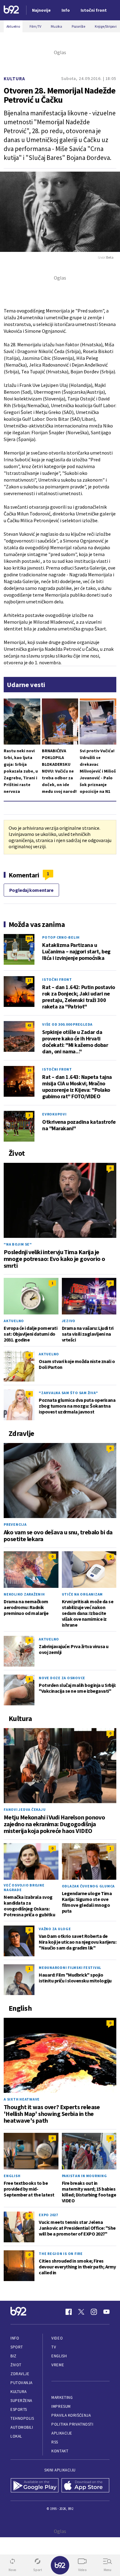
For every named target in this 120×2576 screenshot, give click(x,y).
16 (29, 1070)
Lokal (16, 2436)
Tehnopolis (22, 2418)
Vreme (58, 2365)
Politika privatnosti (72, 2424)
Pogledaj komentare (31, 890)
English (12, 2176)
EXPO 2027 (48, 2215)
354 (29, 938)
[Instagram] (94, 2312)
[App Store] (85, 2486)
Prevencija (15, 1524)
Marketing (62, 2397)
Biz (14, 2356)
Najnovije (41, 10)
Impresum (61, 2406)
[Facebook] (69, 2312)
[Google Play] (35, 2486)
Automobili (22, 2427)
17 (29, 980)
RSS (55, 2442)
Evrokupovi (54, 1114)
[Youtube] (106, 2312)
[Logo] (11, 10)
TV (54, 2347)
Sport (17, 2347)
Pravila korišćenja (71, 2415)
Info (15, 2338)
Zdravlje (20, 2374)
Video (57, 2338)
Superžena (21, 2401)
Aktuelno (14, 1321)
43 (29, 1025)
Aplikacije (62, 2433)
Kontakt (60, 2451)
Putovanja (22, 2383)
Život (16, 2365)
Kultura (14, 79)
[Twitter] (81, 2312)
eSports (19, 2409)
